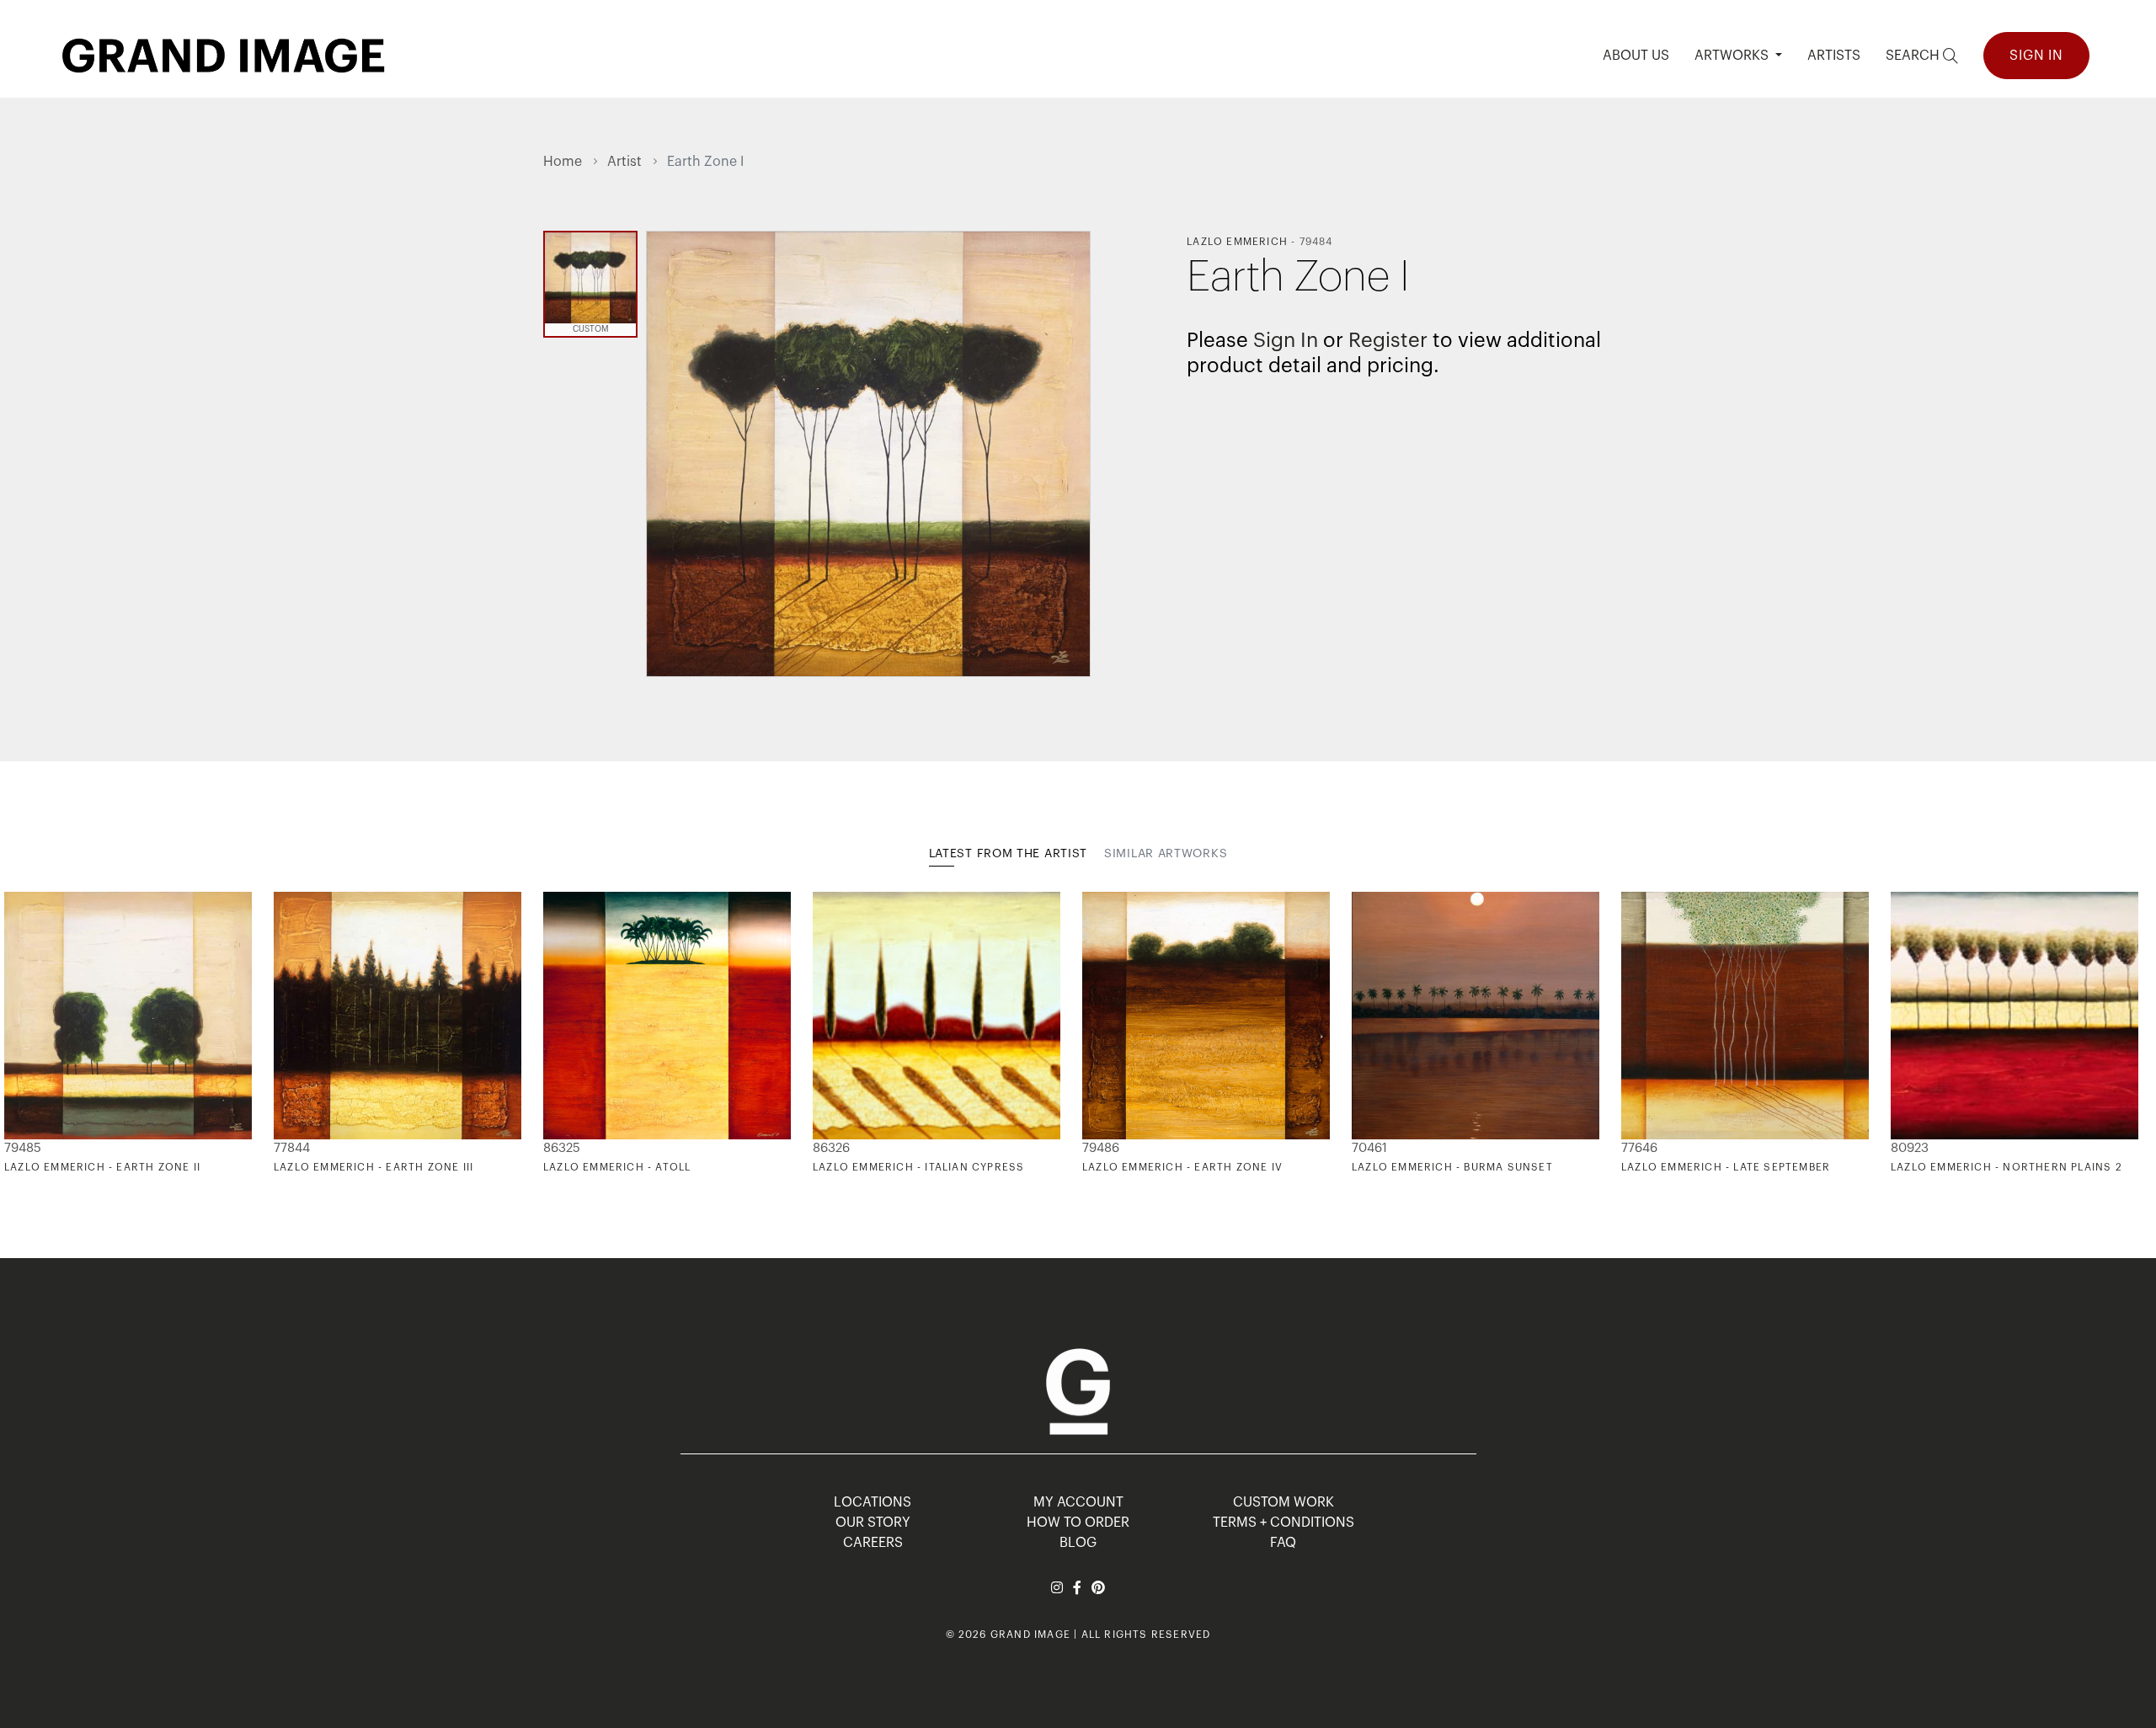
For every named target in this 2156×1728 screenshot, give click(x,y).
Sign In (2036, 56)
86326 (831, 1148)
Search (1914, 56)
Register (1388, 340)
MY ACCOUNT (1078, 1502)
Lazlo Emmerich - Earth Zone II (102, 1167)
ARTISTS (1834, 56)
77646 (1639, 1148)
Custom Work (1283, 1502)
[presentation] (556, 1033)
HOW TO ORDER (1078, 1523)
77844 (292, 1148)
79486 (1101, 1148)
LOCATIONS (873, 1502)
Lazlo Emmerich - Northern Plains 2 (2007, 1167)
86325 (562, 1148)
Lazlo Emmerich (1237, 242)
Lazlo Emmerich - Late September (1726, 1167)
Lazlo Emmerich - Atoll (617, 1167)
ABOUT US (1636, 56)
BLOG (1078, 1543)
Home (563, 162)
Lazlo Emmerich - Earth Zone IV (1182, 1167)
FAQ (1283, 1543)
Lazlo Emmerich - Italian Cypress (918, 1167)
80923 (1910, 1148)
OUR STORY (873, 1523)
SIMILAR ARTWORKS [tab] (1166, 854)
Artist (624, 162)
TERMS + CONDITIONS (1283, 1523)
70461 (1369, 1148)
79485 (23, 1148)
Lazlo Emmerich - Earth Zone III (374, 1167)
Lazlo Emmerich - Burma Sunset (1452, 1167)
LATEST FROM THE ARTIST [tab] (1008, 854)
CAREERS (873, 1543)
